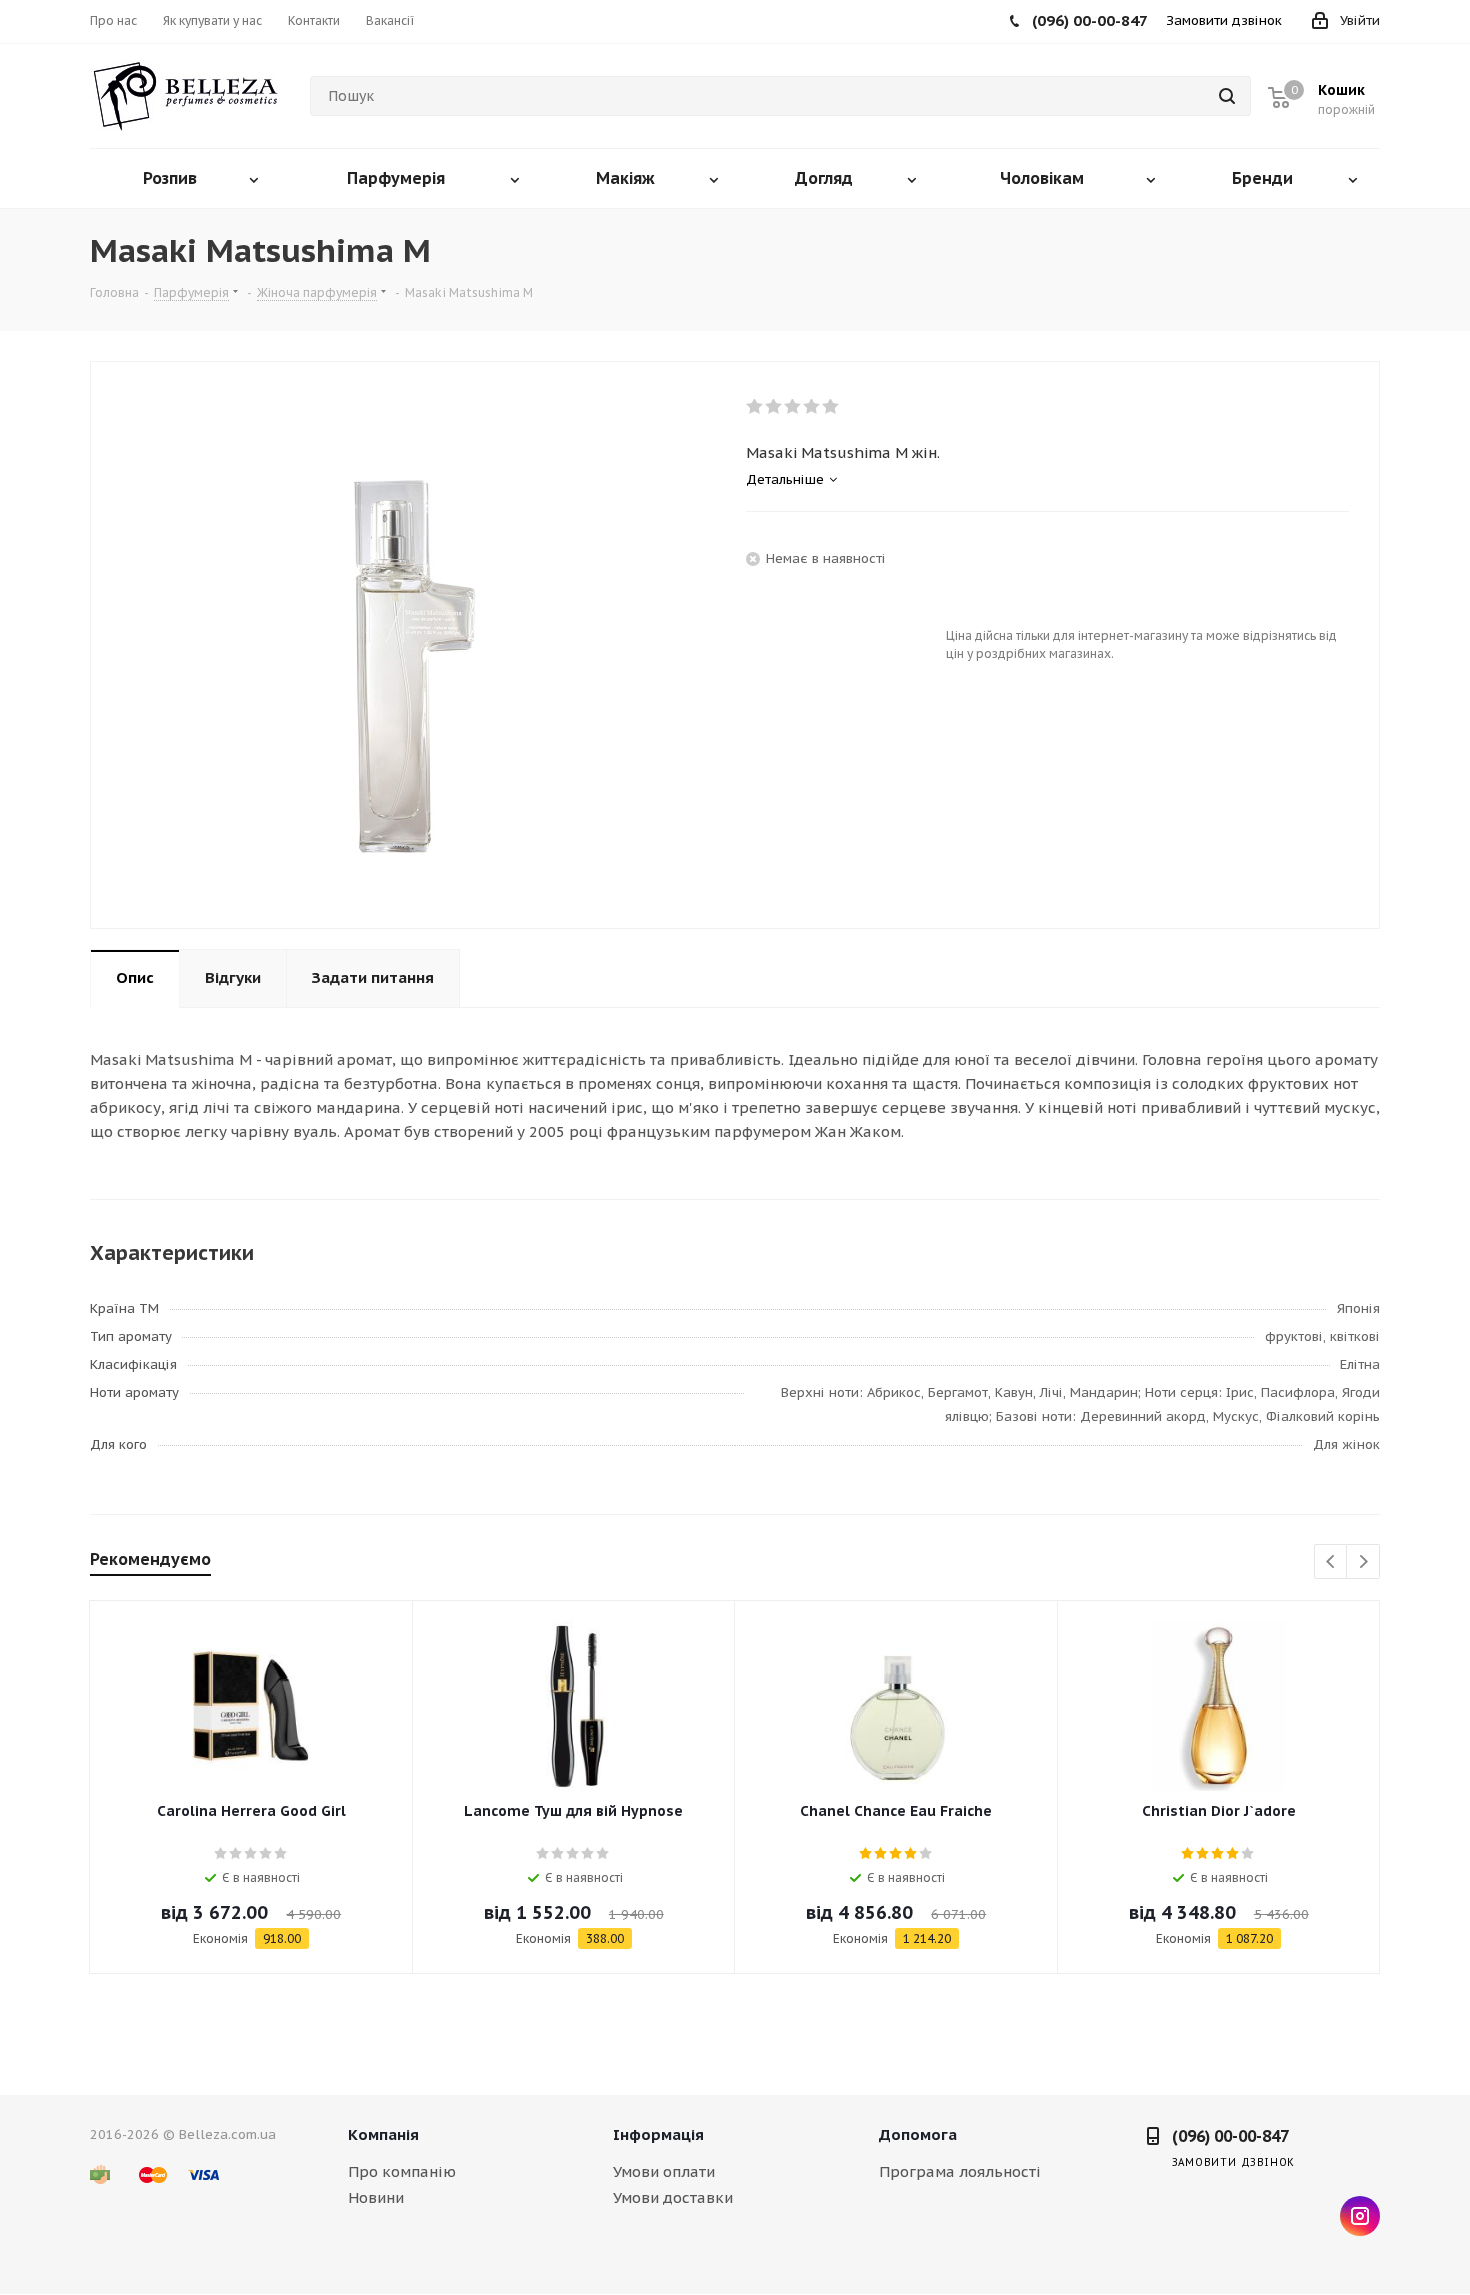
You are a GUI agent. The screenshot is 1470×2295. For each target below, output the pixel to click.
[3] (793, 407)
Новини (376, 2197)
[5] (831, 407)
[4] (812, 407)
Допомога (918, 2134)
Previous (1331, 1562)
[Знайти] (1227, 96)
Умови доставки (673, 2197)
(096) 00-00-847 (1230, 2136)
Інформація (658, 2134)
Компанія (383, 2134)
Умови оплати (664, 2171)
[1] (755, 407)
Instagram (1360, 2216)
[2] (774, 407)
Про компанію (402, 2171)
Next (1363, 1562)
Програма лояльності (960, 2171)
